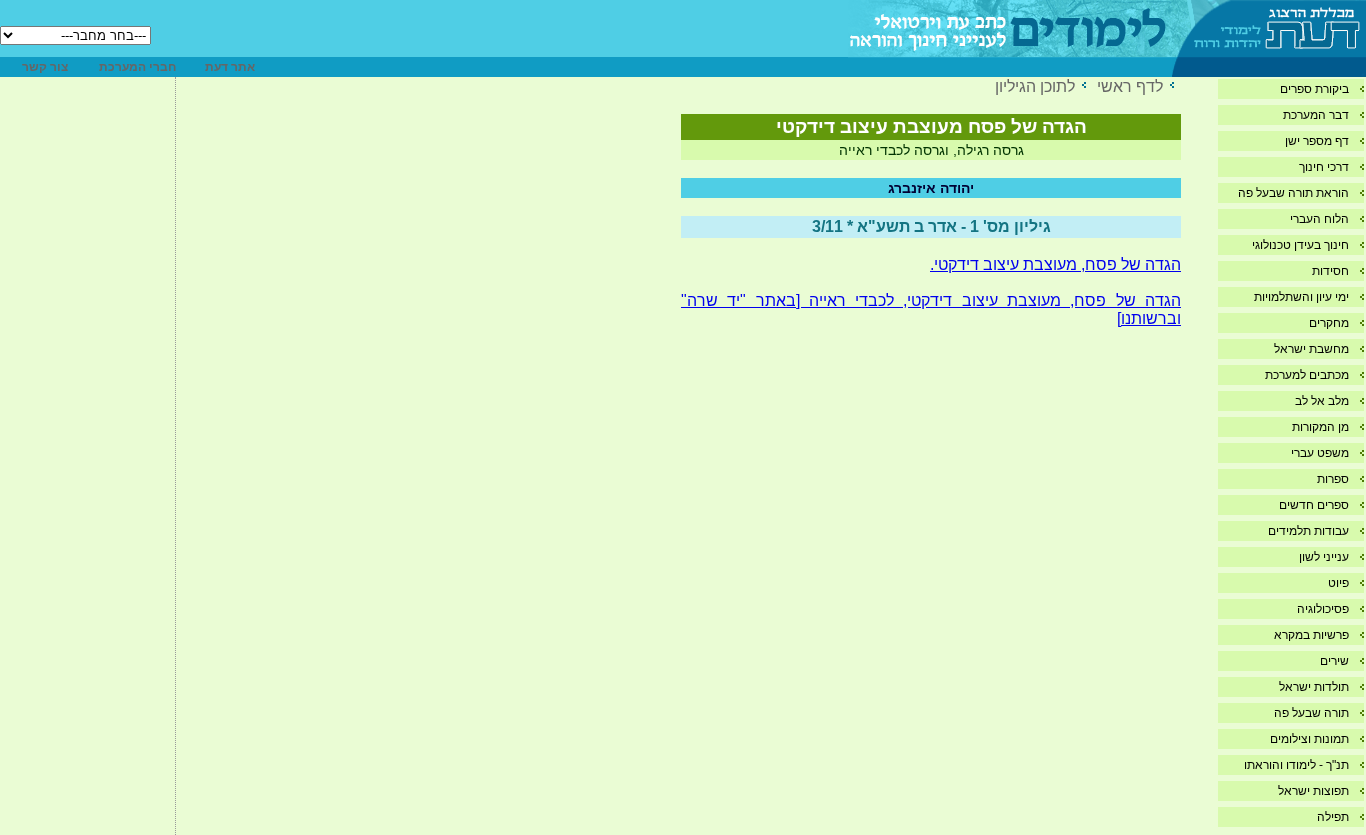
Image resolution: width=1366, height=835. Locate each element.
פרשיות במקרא (1311, 635)
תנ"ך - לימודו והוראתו (1296, 765)
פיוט (1338, 583)
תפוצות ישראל (1313, 791)
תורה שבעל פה (1311, 713)
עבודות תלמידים (1308, 531)
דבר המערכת (1316, 115)
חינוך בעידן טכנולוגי (1300, 245)
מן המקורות (1320, 427)
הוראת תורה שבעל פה (1293, 193)
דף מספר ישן (1317, 141)
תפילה (1333, 817)
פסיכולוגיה (1323, 609)
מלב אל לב (1322, 401)
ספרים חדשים (1314, 505)
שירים (1334, 661)
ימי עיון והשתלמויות (1301, 297)
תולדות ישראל (1314, 687)
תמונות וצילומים (1309, 739)
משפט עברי (1320, 453)
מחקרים (1329, 323)
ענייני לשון (1324, 557)
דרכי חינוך (1324, 167)
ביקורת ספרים (1314, 89)
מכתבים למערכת (1307, 375)
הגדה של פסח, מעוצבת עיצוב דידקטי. (1055, 264)
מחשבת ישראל (1311, 349)
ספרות (1333, 479)
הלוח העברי (1319, 219)
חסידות (1330, 271)
